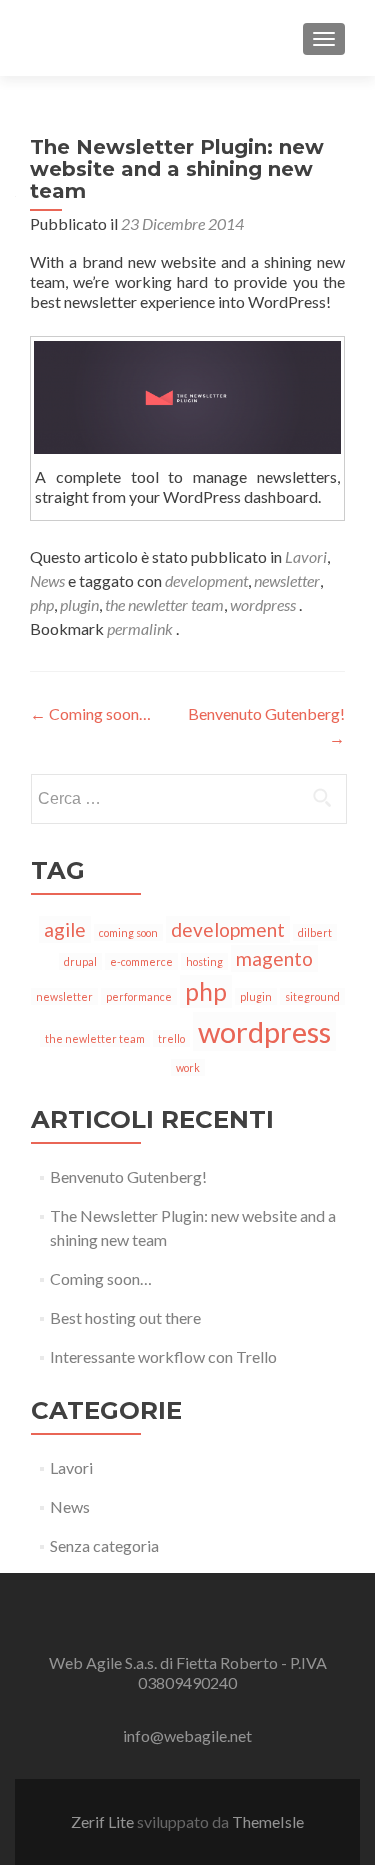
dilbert (315, 932)
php (42, 604)
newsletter (287, 580)
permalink (141, 628)
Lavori (306, 556)
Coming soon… (90, 713)
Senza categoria (104, 1545)
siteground (312, 996)
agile (65, 929)
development (206, 580)
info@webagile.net (187, 1735)
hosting (204, 961)
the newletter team (164, 604)
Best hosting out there (125, 1317)
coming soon (128, 932)
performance (139, 996)
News (47, 580)
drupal (80, 961)
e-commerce (141, 961)
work (188, 1067)
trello (171, 1038)
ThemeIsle (268, 1821)
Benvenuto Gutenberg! (128, 1176)
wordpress (263, 604)
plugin (79, 604)
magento (274, 958)
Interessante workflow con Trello (163, 1356)
